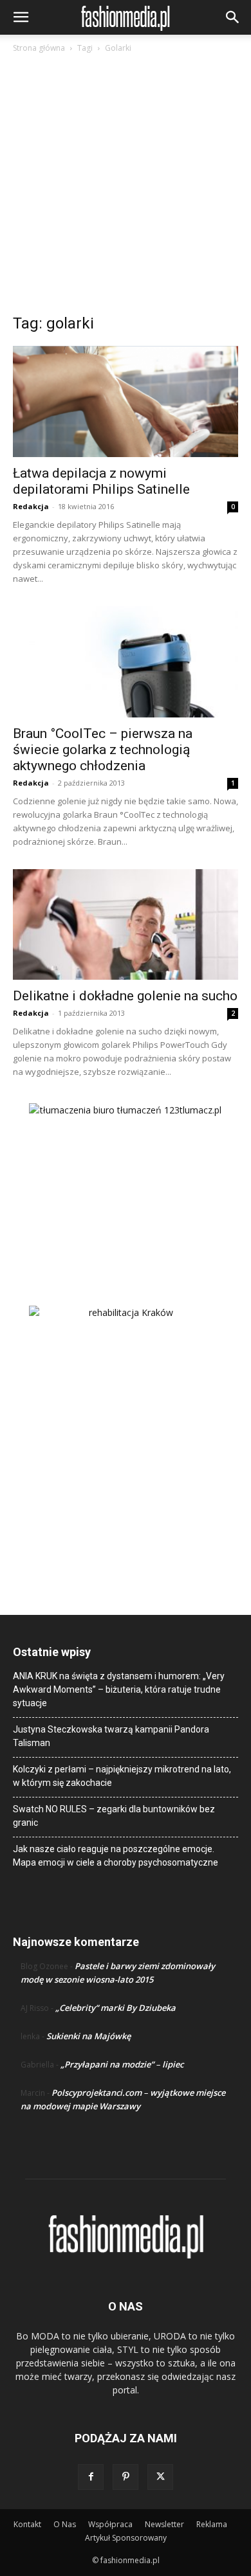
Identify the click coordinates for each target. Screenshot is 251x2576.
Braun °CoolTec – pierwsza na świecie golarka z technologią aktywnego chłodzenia (103, 750)
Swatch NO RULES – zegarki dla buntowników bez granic (114, 1816)
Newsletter (164, 2524)
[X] (160, 2477)
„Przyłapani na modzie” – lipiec (122, 2064)
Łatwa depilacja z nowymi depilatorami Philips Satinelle (101, 481)
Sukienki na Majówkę (88, 2036)
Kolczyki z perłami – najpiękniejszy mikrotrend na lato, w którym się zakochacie (122, 1776)
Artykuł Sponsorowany (126, 2538)
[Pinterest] (126, 2477)
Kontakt (27, 2524)
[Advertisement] (126, 187)
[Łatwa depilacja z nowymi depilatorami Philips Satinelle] (126, 401)
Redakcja (31, 506)
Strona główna (39, 48)
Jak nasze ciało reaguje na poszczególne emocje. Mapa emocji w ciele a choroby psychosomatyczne (116, 1856)
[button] (21, 17)
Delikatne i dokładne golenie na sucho (125, 996)
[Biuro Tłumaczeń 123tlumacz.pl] (126, 1184)
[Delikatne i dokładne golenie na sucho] (126, 925)
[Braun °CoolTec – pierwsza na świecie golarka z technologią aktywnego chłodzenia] (126, 662)
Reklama (212, 2524)
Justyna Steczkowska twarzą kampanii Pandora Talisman (111, 1736)
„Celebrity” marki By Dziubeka (116, 2008)
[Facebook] (91, 2477)
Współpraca (110, 2524)
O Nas (65, 2524)
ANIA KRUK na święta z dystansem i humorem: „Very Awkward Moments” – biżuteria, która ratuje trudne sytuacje (119, 1689)
